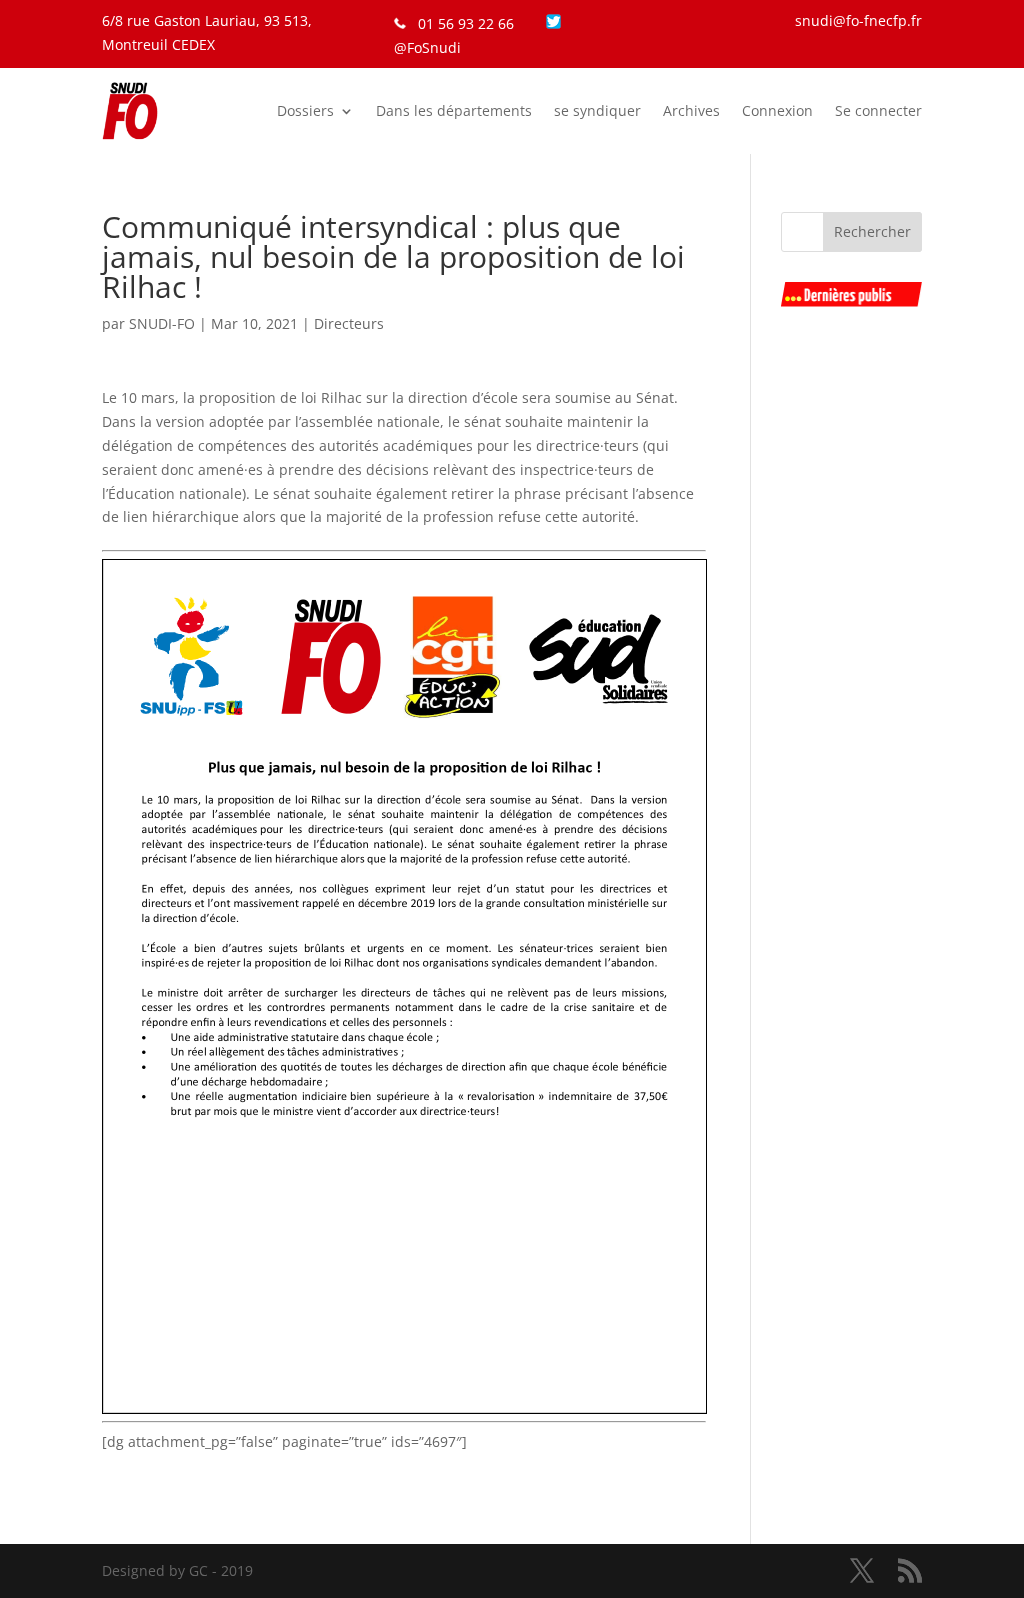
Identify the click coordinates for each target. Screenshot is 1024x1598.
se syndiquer (597, 110)
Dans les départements (454, 110)
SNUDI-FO (162, 323)
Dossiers (305, 110)
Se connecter (878, 110)
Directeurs (349, 323)
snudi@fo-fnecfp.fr (858, 20)
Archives (691, 110)
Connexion (777, 110)
